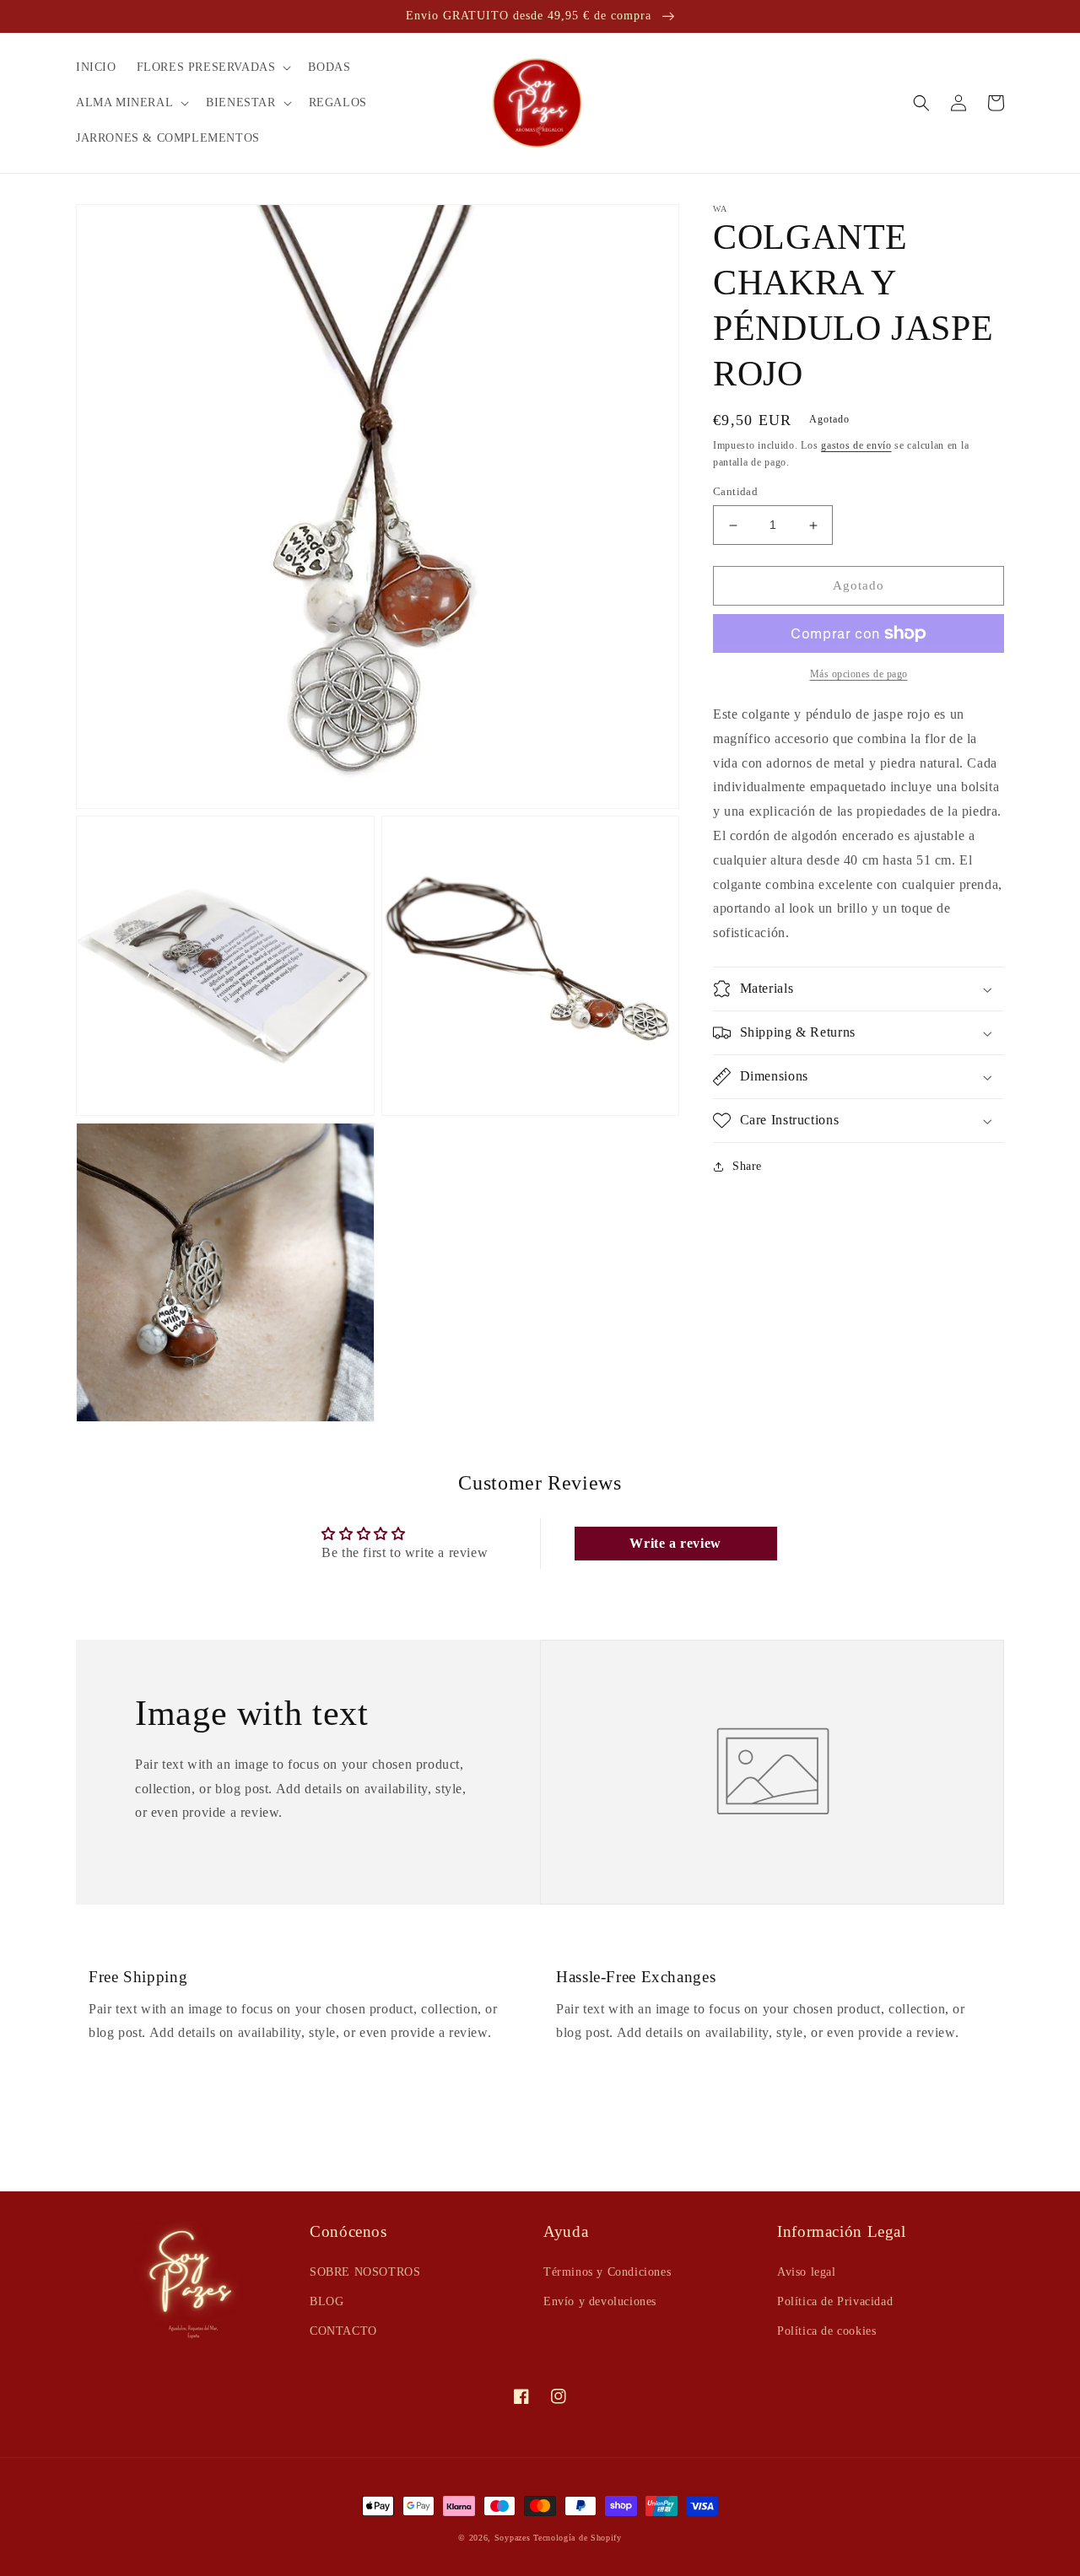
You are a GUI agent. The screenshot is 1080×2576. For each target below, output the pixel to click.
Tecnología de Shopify (578, 2538)
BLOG (327, 2301)
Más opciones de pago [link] (859, 674)
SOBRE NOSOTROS (365, 2272)
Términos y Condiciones (607, 2272)
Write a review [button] (675, 1543)
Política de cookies (826, 2331)
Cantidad (735, 492)
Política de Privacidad (835, 2301)
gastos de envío (856, 445)
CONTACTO (343, 2331)
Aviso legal (807, 2272)
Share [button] (747, 1166)
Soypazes (513, 2538)
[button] (213, 67)
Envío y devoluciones (600, 2301)
